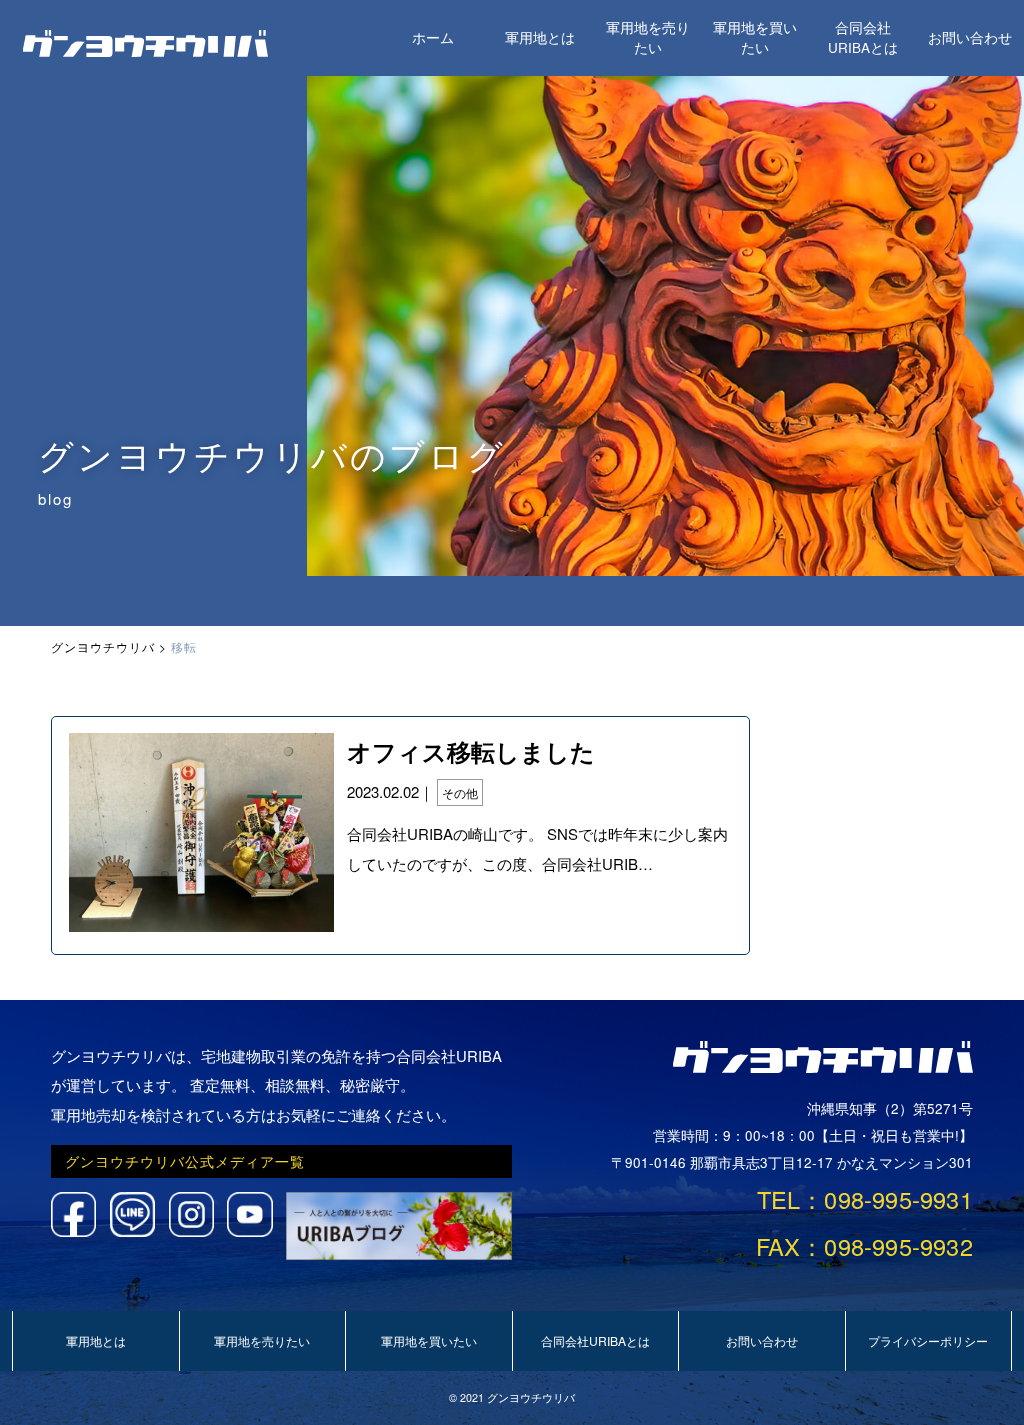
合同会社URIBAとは (863, 37)
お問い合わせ (970, 37)
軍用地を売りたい (648, 37)
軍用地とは (540, 37)
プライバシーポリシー (928, 1340)
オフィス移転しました (471, 751)
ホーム (433, 37)
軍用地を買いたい (755, 37)
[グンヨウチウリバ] (146, 50)
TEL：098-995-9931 (865, 1199)
